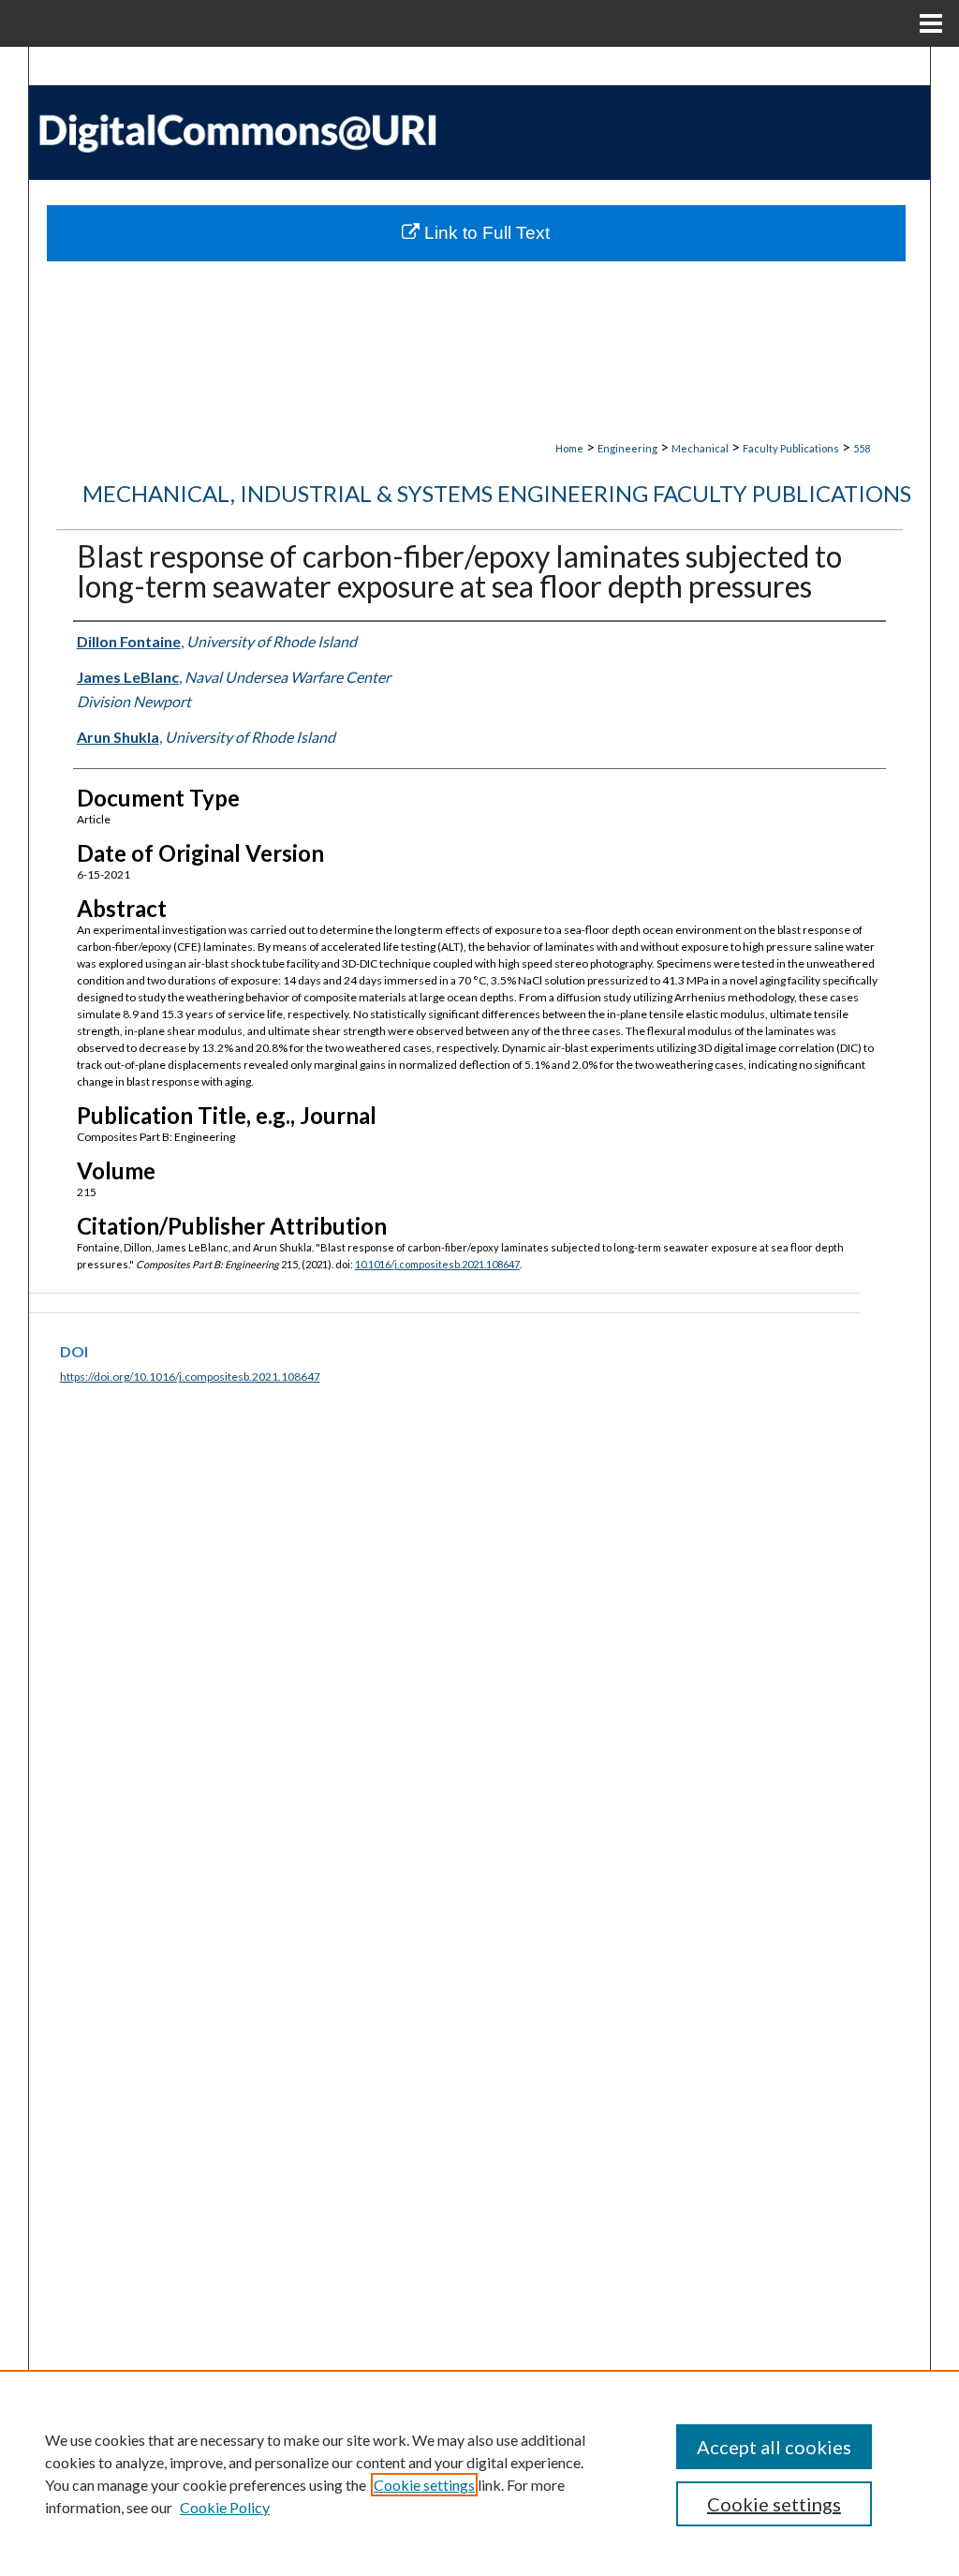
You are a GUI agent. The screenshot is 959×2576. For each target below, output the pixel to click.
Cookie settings (424, 2485)
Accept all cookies (774, 2447)
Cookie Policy (225, 2507)
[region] (479, 2473)
